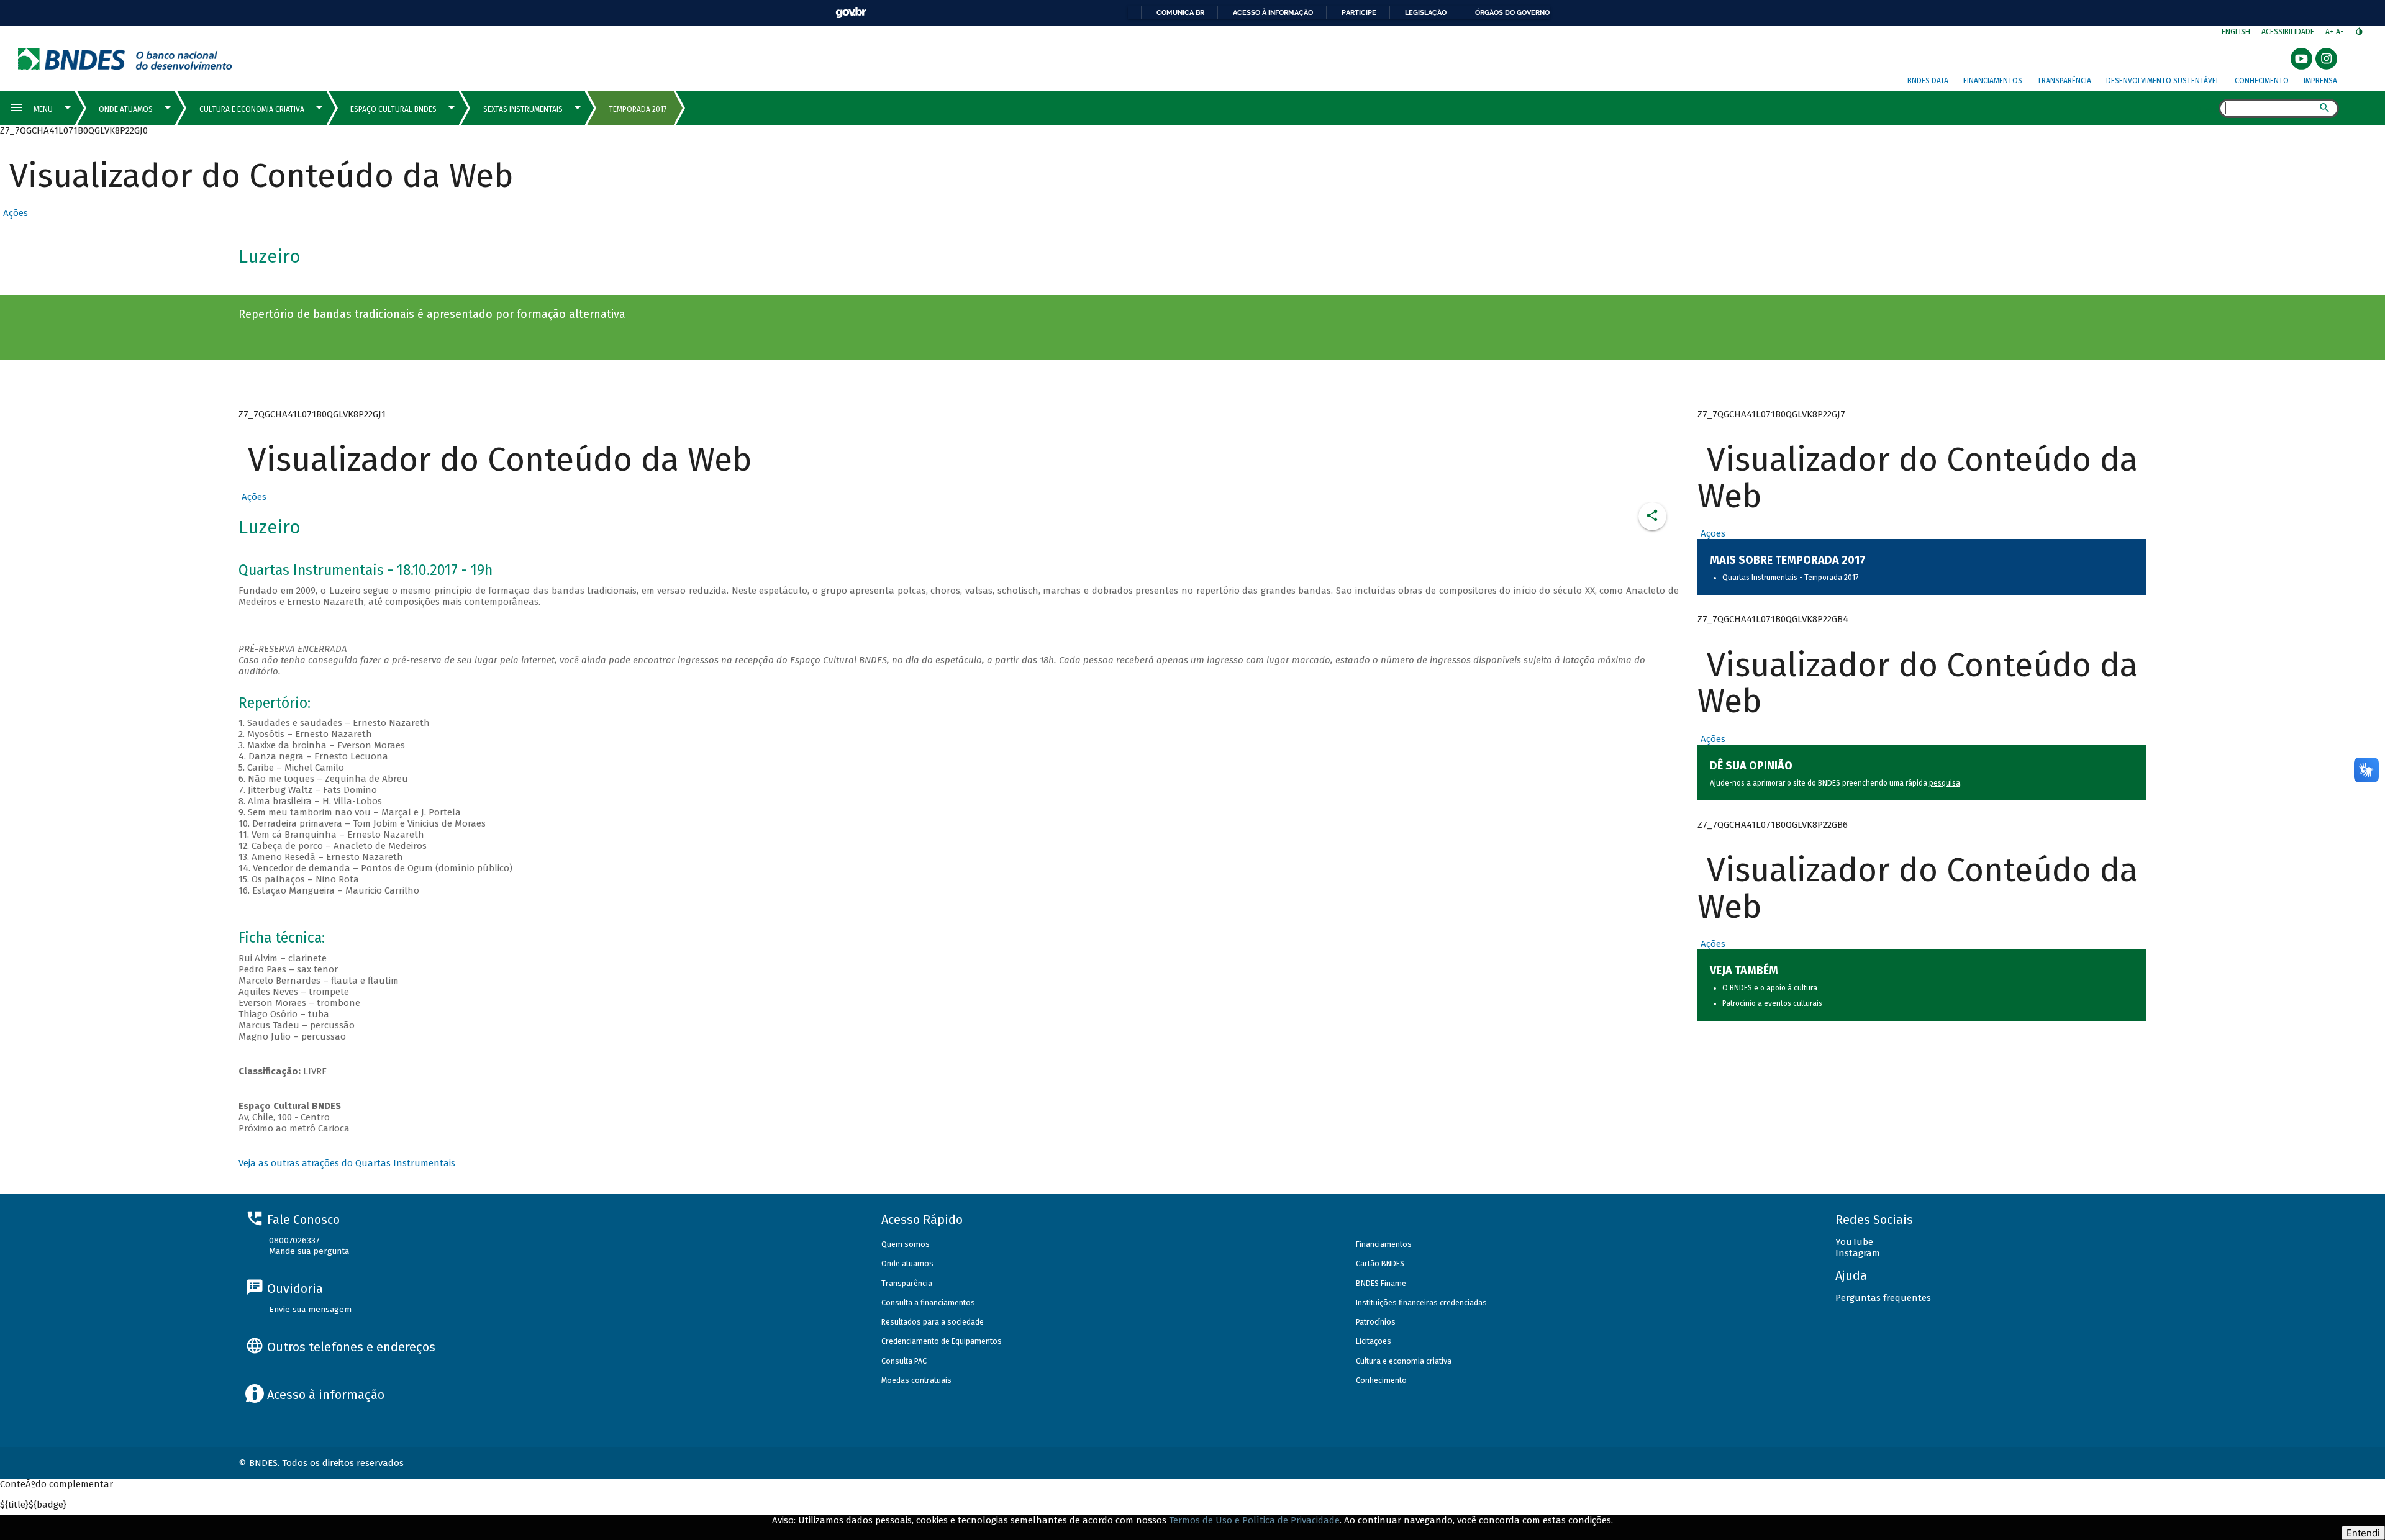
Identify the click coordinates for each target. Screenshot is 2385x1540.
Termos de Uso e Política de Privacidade (1254, 1520)
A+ (2331, 32)
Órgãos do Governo (1512, 12)
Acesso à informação (1273, 12)
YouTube (1854, 1242)
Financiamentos (1993, 81)
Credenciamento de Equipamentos (942, 1341)
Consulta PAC (904, 1361)
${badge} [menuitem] (33, 1505)
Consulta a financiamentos (928, 1302)
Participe (1359, 12)
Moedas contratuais (916, 1380)
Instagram (1858, 1253)
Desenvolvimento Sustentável (2163, 81)
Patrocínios (1376, 1322)
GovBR (851, 13)
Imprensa (2320, 81)
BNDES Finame (1381, 1283)
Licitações (1374, 1341)
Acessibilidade (2288, 32)
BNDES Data (1928, 81)
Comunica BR (1180, 12)
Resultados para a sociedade (933, 1322)
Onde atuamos (907, 1263)
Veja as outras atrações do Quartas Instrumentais (347, 1163)
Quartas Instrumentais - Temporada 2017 (1790, 577)
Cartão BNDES (1380, 1263)
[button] (14, 213)
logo (125, 59)
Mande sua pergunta (309, 1251)
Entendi (2363, 1533)
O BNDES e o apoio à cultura (1770, 988)
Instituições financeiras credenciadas (1421, 1302)
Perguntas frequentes (1883, 1298)
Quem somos (906, 1244)
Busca (2208, 109)
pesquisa (1945, 783)
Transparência (2064, 81)
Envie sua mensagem (310, 1309)
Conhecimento (2262, 81)
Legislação (1426, 12)
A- (2341, 32)
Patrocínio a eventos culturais (1772, 1003)
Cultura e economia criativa (1404, 1361)
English (2236, 32)
